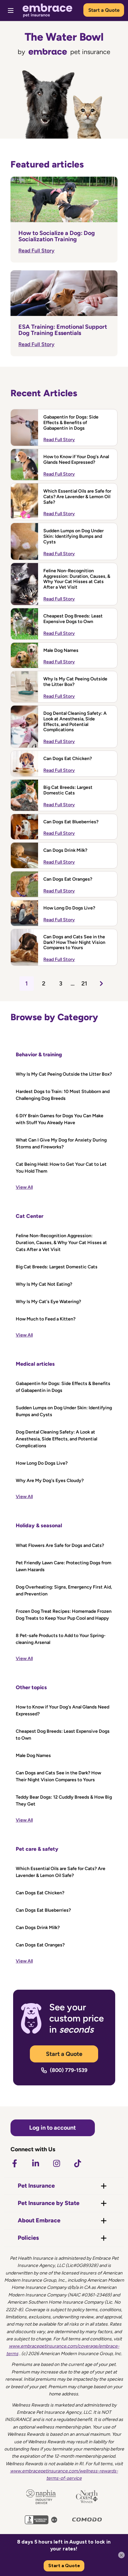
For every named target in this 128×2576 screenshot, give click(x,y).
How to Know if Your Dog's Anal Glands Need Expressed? (76, 460)
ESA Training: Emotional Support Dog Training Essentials (63, 330)
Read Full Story (36, 251)
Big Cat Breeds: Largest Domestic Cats (68, 790)
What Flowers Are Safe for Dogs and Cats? (60, 1545)
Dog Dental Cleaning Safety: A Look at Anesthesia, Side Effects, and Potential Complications (75, 722)
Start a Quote (104, 10)
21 (84, 984)
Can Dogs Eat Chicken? (68, 759)
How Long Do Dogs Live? (69, 908)
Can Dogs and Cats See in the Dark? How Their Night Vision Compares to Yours (74, 943)
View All (24, 1187)
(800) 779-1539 (69, 2070)
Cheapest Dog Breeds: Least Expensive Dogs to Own (73, 619)
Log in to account (53, 2128)
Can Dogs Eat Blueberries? (71, 822)
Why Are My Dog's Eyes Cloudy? (50, 1481)
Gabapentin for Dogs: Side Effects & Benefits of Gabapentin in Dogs (71, 423)
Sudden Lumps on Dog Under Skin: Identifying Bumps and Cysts (74, 537)
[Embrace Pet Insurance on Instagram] (56, 2163)
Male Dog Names (61, 651)
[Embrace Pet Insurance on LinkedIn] (35, 2163)
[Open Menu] (11, 10)
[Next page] (101, 984)
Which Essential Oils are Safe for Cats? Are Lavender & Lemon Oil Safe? (77, 497)
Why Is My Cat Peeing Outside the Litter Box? (75, 682)
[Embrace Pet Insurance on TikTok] (77, 2163)
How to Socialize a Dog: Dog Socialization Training (57, 236)
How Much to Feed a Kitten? (46, 1319)
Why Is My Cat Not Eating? (44, 1284)
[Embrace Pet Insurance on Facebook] (14, 2163)
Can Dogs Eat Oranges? (68, 879)
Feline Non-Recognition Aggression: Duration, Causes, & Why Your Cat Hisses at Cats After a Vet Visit (77, 579)
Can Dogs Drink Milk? (65, 850)
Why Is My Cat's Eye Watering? (48, 1302)
